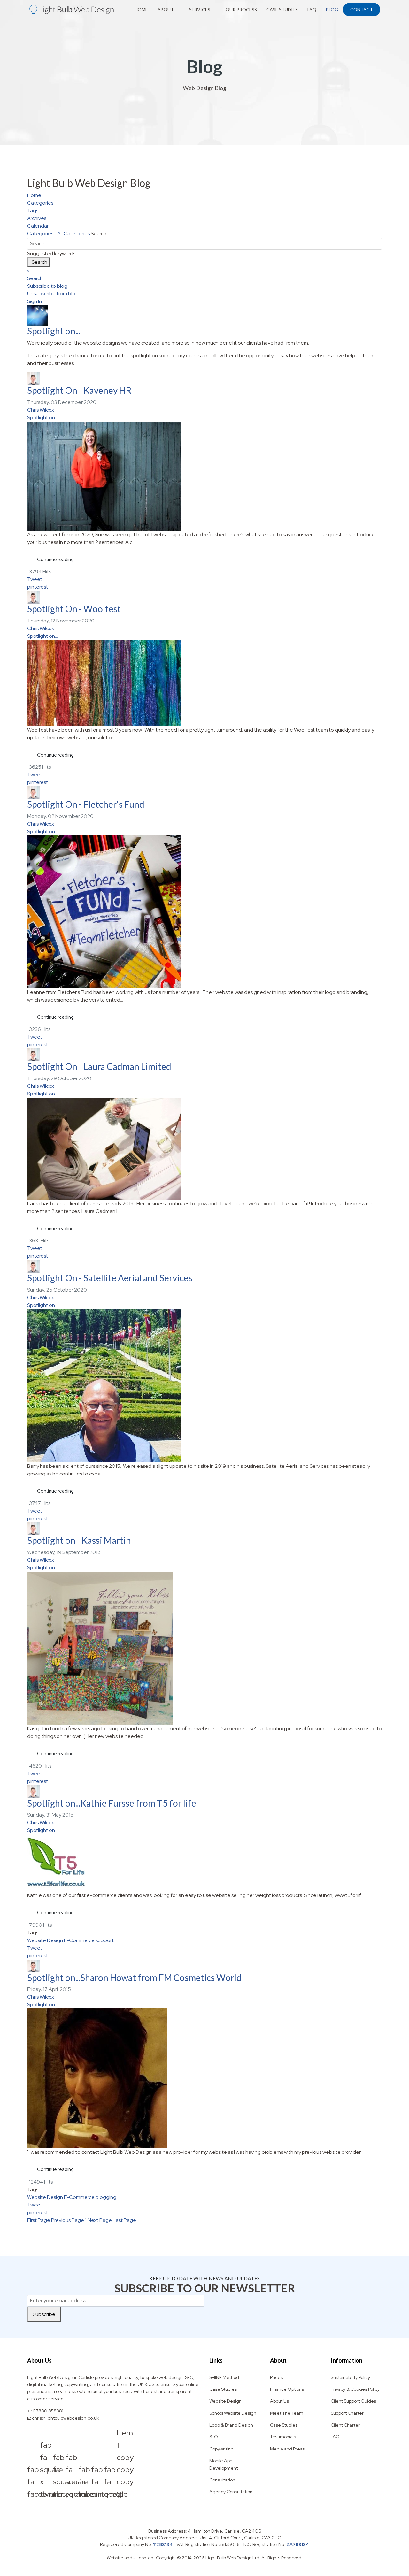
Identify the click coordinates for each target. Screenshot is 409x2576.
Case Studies (282, 9)
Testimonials (283, 2437)
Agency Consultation (231, 2492)
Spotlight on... (54, 331)
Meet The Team (287, 2413)
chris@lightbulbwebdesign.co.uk (65, 2418)
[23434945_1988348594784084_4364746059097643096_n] (204, 912)
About (166, 9)
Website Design (45, 1940)
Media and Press (287, 2449)
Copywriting (221, 2449)
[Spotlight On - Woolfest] (204, 683)
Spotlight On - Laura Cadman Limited (99, 1066)
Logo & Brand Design (231, 2425)
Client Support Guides (353, 2401)
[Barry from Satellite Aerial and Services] (204, 1386)
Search (39, 262)
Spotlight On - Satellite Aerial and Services (110, 1278)
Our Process (241, 9)
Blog (332, 9)
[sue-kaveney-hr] (204, 476)
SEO (214, 2437)
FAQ (312, 9)
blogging (106, 2197)
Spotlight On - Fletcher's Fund (86, 804)
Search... (100, 234)
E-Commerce (79, 1940)
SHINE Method (224, 2377)
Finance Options (287, 2389)
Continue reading (55, 560)
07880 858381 (48, 2411)
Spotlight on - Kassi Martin (79, 1540)
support (105, 1940)
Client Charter (345, 2425)
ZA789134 (298, 2544)
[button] (204, 278)
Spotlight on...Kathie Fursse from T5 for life (112, 1803)
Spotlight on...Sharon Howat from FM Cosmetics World (134, 1978)
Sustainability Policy (350, 2377)
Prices (276, 2377)
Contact (362, 9)
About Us (279, 2401)
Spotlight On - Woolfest (74, 609)
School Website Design (233, 2413)
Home (141, 9)
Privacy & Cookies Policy (355, 2389)
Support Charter (347, 2413)
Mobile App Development (224, 2464)
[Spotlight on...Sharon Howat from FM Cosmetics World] (204, 2078)
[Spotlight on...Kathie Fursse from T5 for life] (204, 1863)
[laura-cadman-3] (204, 1149)
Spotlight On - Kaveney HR (79, 390)
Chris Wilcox (41, 410)
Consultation (222, 2480)
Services (200, 9)
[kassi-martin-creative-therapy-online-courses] (204, 1648)
